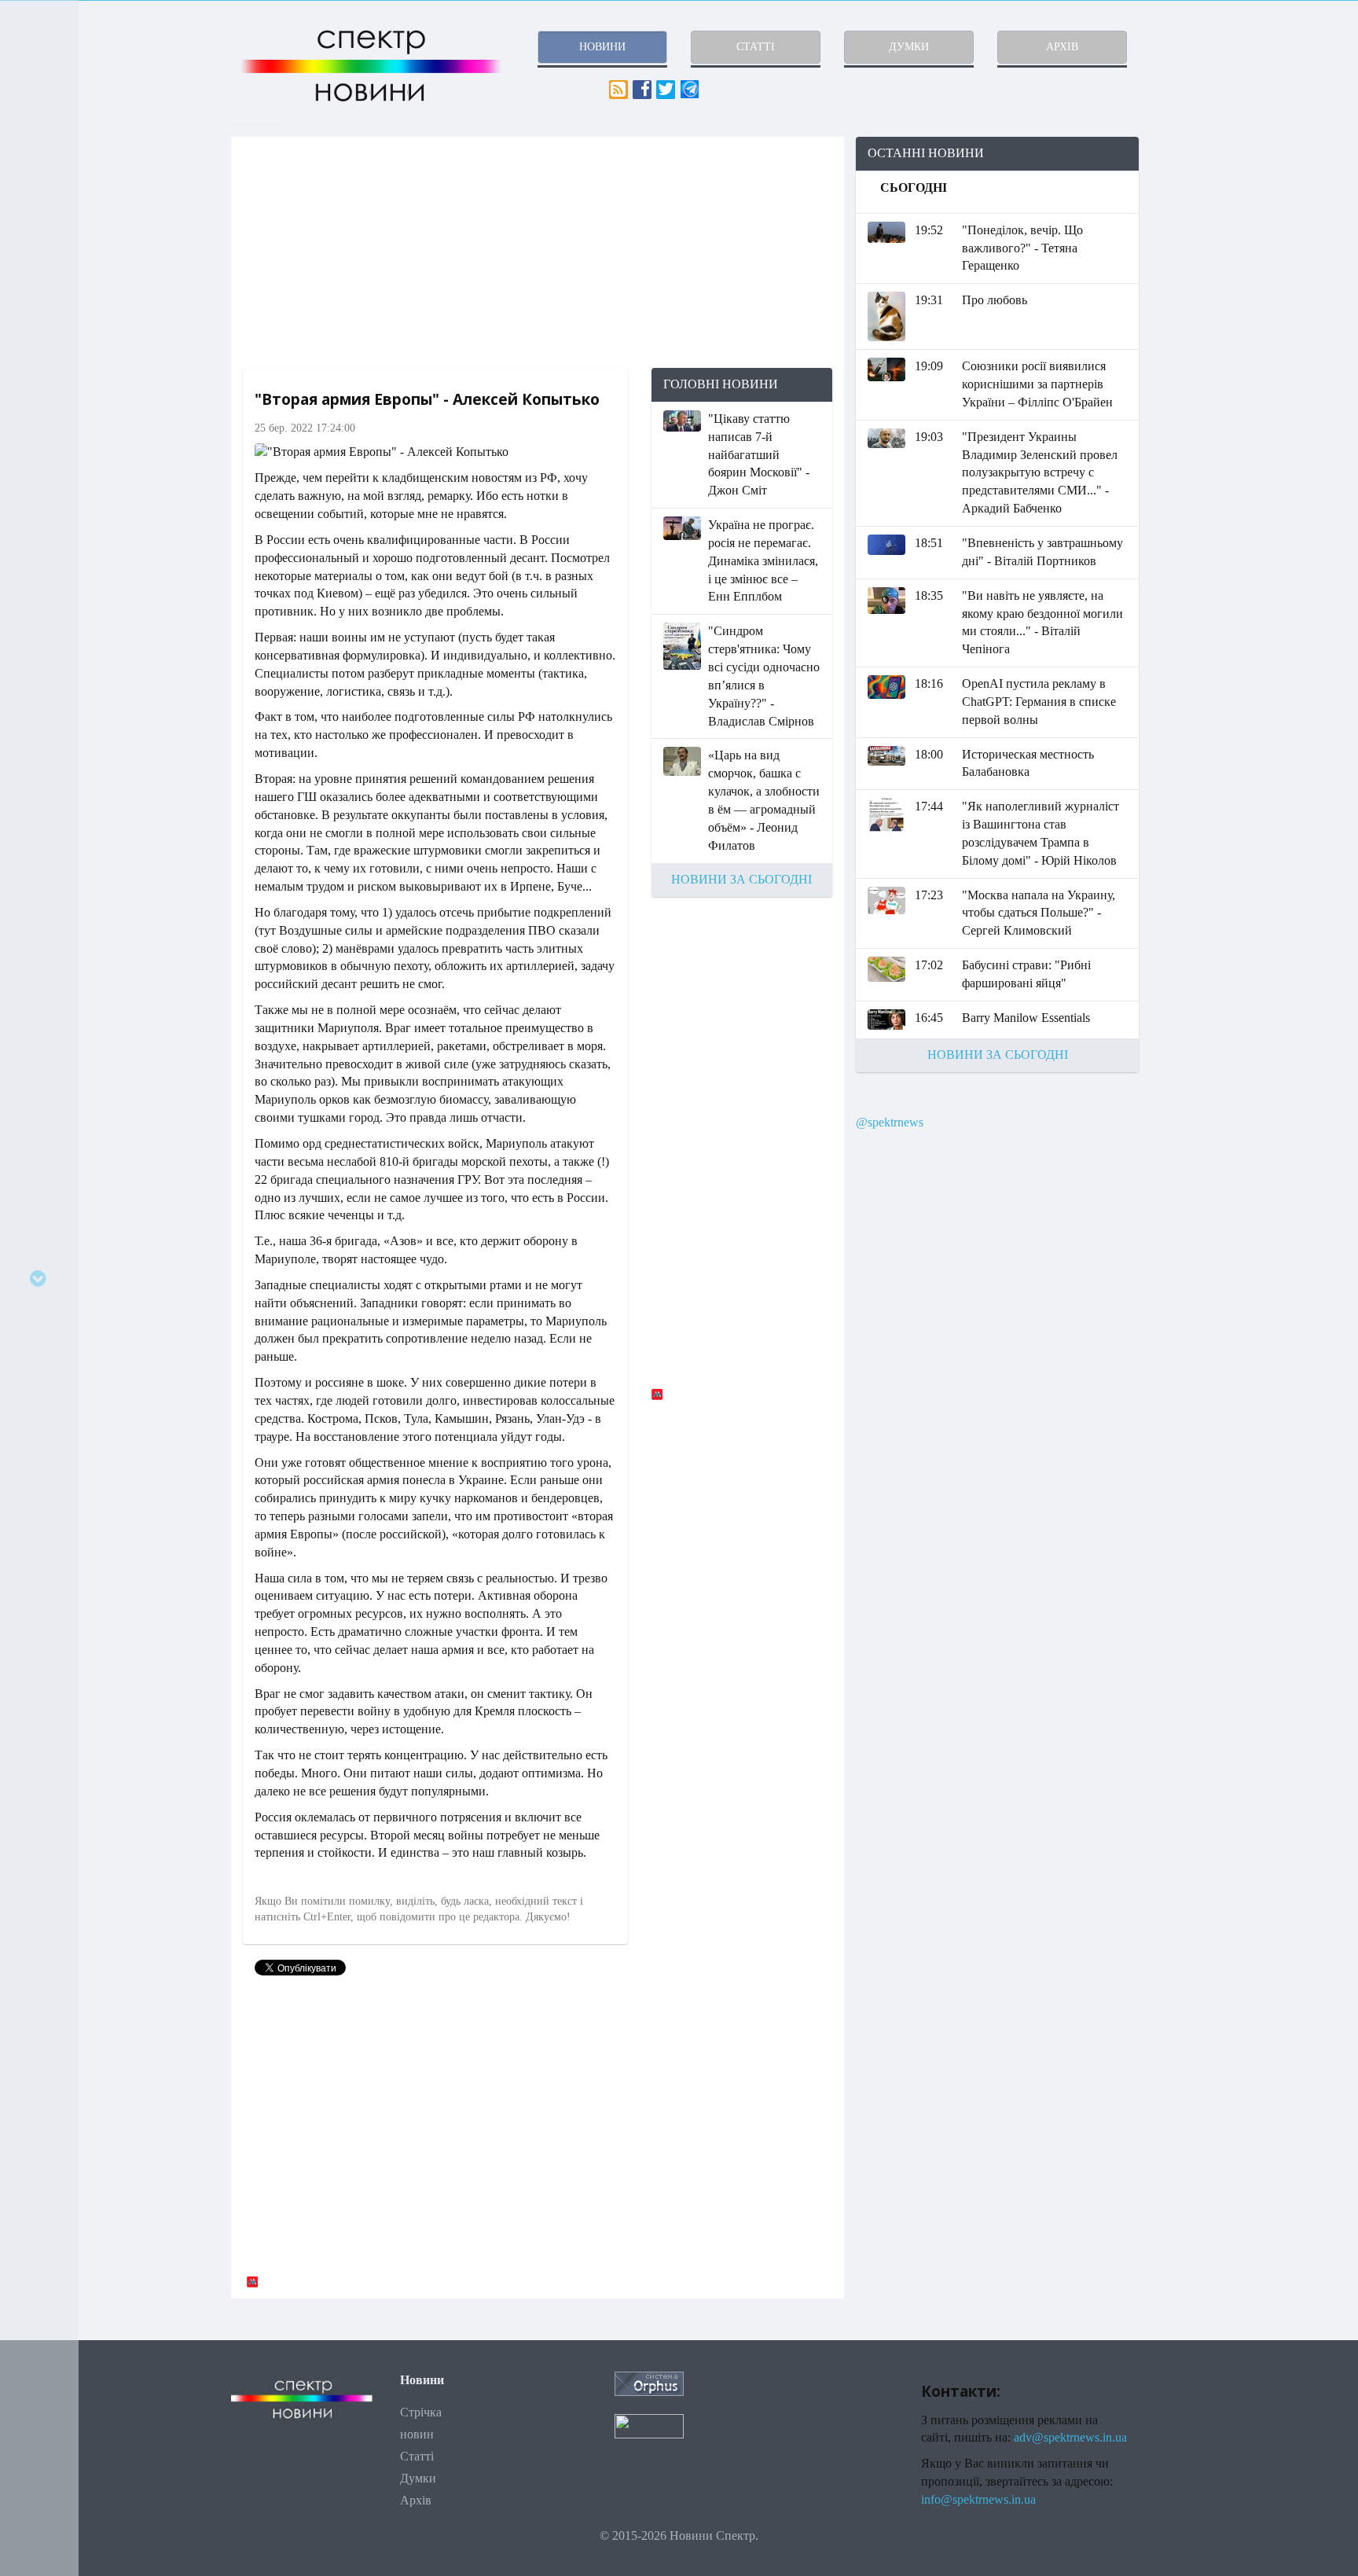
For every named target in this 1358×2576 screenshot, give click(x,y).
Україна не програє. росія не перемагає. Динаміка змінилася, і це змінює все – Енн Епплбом (763, 560)
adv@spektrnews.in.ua (1070, 2437)
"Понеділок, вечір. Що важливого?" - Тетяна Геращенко (1022, 248)
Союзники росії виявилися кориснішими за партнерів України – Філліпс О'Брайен (1037, 384)
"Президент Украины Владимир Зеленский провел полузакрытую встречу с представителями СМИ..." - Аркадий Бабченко (1040, 472)
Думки (418, 2478)
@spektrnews (890, 1122)
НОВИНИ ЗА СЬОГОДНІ (741, 879)
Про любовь (995, 300)
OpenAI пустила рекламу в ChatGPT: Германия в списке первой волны (1039, 702)
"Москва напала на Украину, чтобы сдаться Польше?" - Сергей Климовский (1039, 913)
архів (1062, 47)
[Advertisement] (538, 252)
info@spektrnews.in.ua (978, 2499)
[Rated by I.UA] (649, 2425)
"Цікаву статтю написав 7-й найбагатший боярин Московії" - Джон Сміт (759, 454)
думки (909, 47)
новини (602, 47)
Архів (416, 2500)
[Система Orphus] (649, 2382)
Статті (417, 2456)
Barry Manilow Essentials (1026, 1018)
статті (756, 47)
